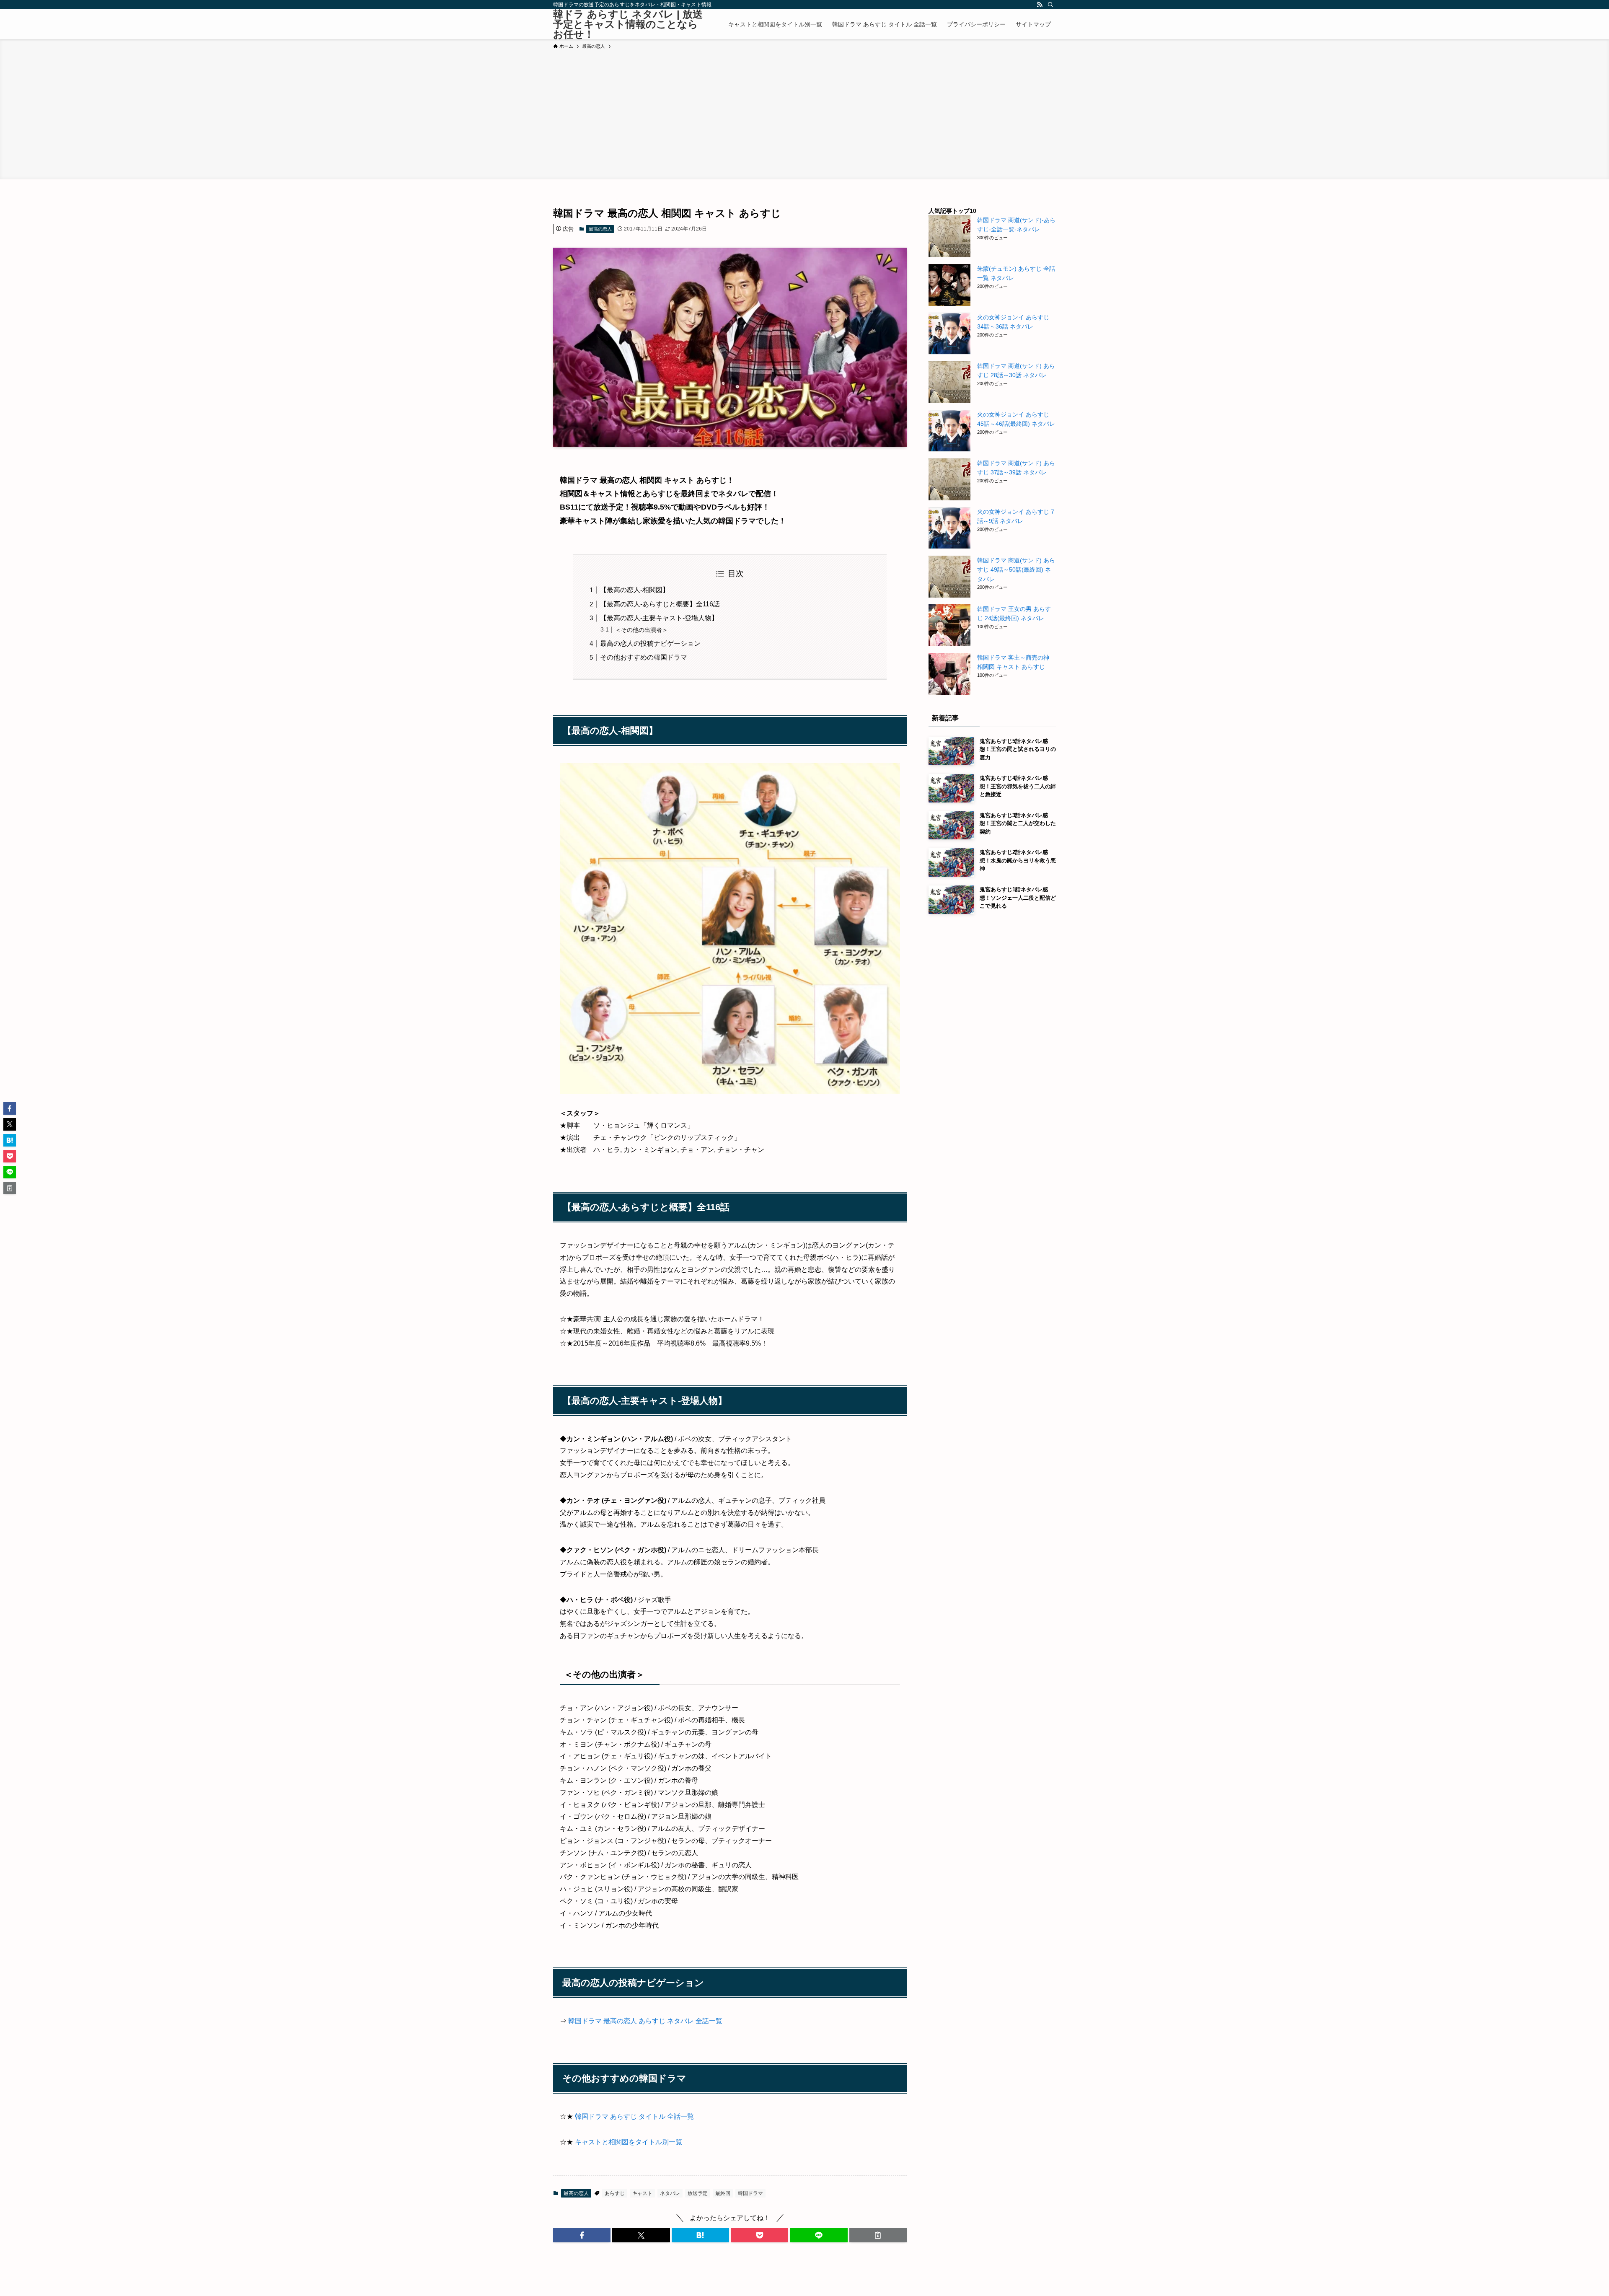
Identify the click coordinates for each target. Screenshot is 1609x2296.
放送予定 (698, 2193)
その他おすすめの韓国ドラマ (644, 657)
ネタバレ (670, 2193)
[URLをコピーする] (878, 2235)
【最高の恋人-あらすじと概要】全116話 (660, 604)
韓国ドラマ (750, 2193)
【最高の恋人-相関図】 (635, 590)
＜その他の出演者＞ (642, 630)
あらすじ (615, 2193)
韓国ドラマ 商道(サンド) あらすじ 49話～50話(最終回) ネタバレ (1016, 570)
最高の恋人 (600, 229)
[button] (582, 2235)
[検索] (1050, 5)
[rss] (1040, 5)
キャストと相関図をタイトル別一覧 (629, 2142)
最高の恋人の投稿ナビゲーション (650, 643)
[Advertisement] (804, 113)
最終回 (723, 2193)
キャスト (642, 2193)
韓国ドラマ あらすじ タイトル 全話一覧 (634, 2116)
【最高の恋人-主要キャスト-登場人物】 (659, 618)
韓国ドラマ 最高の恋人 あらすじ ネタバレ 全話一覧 (645, 2021)
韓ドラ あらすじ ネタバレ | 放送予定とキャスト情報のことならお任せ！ (628, 24)
